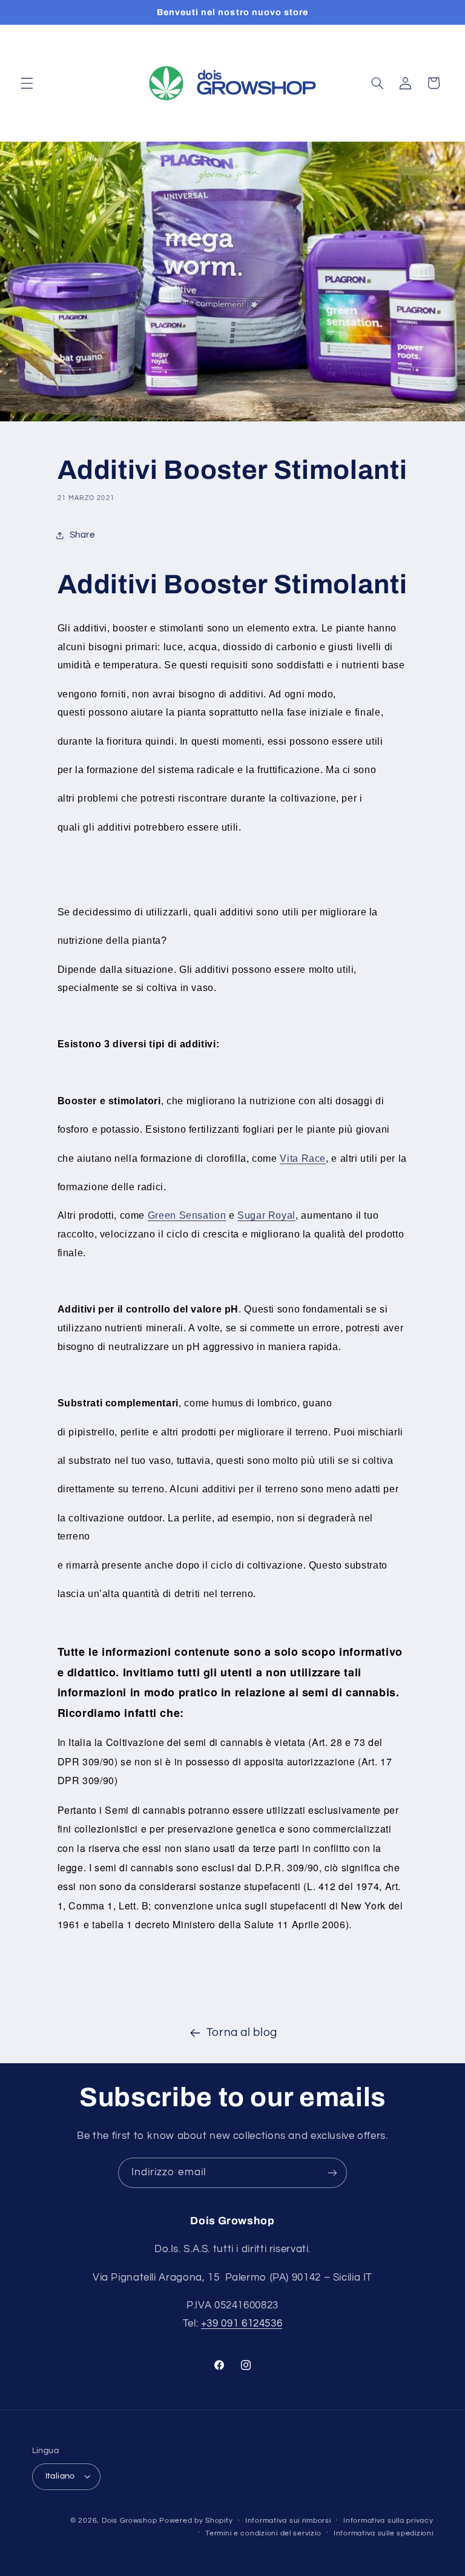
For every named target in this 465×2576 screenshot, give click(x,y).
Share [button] (82, 535)
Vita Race (303, 1158)
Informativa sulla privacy (388, 2521)
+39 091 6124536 (242, 2324)
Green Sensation (187, 1215)
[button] (27, 83)
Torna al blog (242, 2033)
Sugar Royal (266, 1215)
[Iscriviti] (332, 2172)
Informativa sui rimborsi (288, 2521)
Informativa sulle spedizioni (384, 2533)
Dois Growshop (130, 2521)
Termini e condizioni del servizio (263, 2533)
